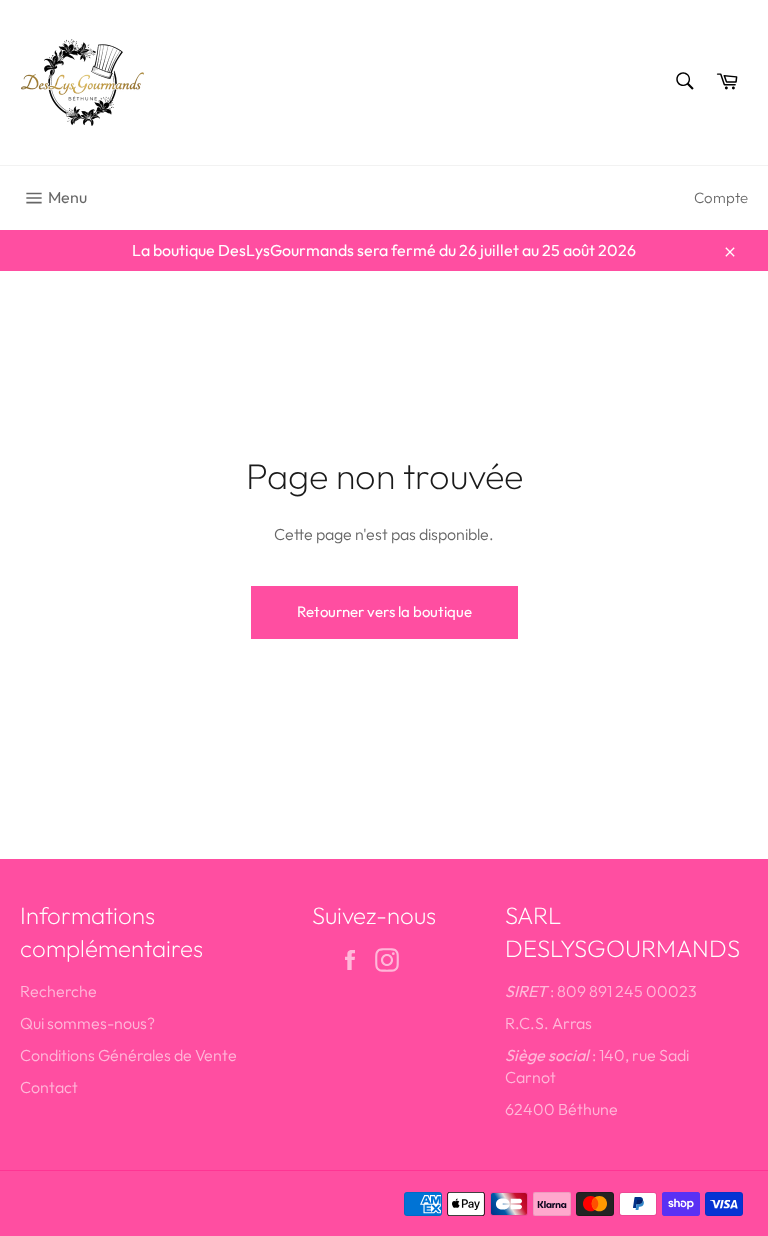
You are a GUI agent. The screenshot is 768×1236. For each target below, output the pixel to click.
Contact (49, 1087)
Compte (721, 197)
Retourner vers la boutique (384, 611)
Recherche (58, 991)
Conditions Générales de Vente (128, 1055)
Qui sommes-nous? (87, 1023)
